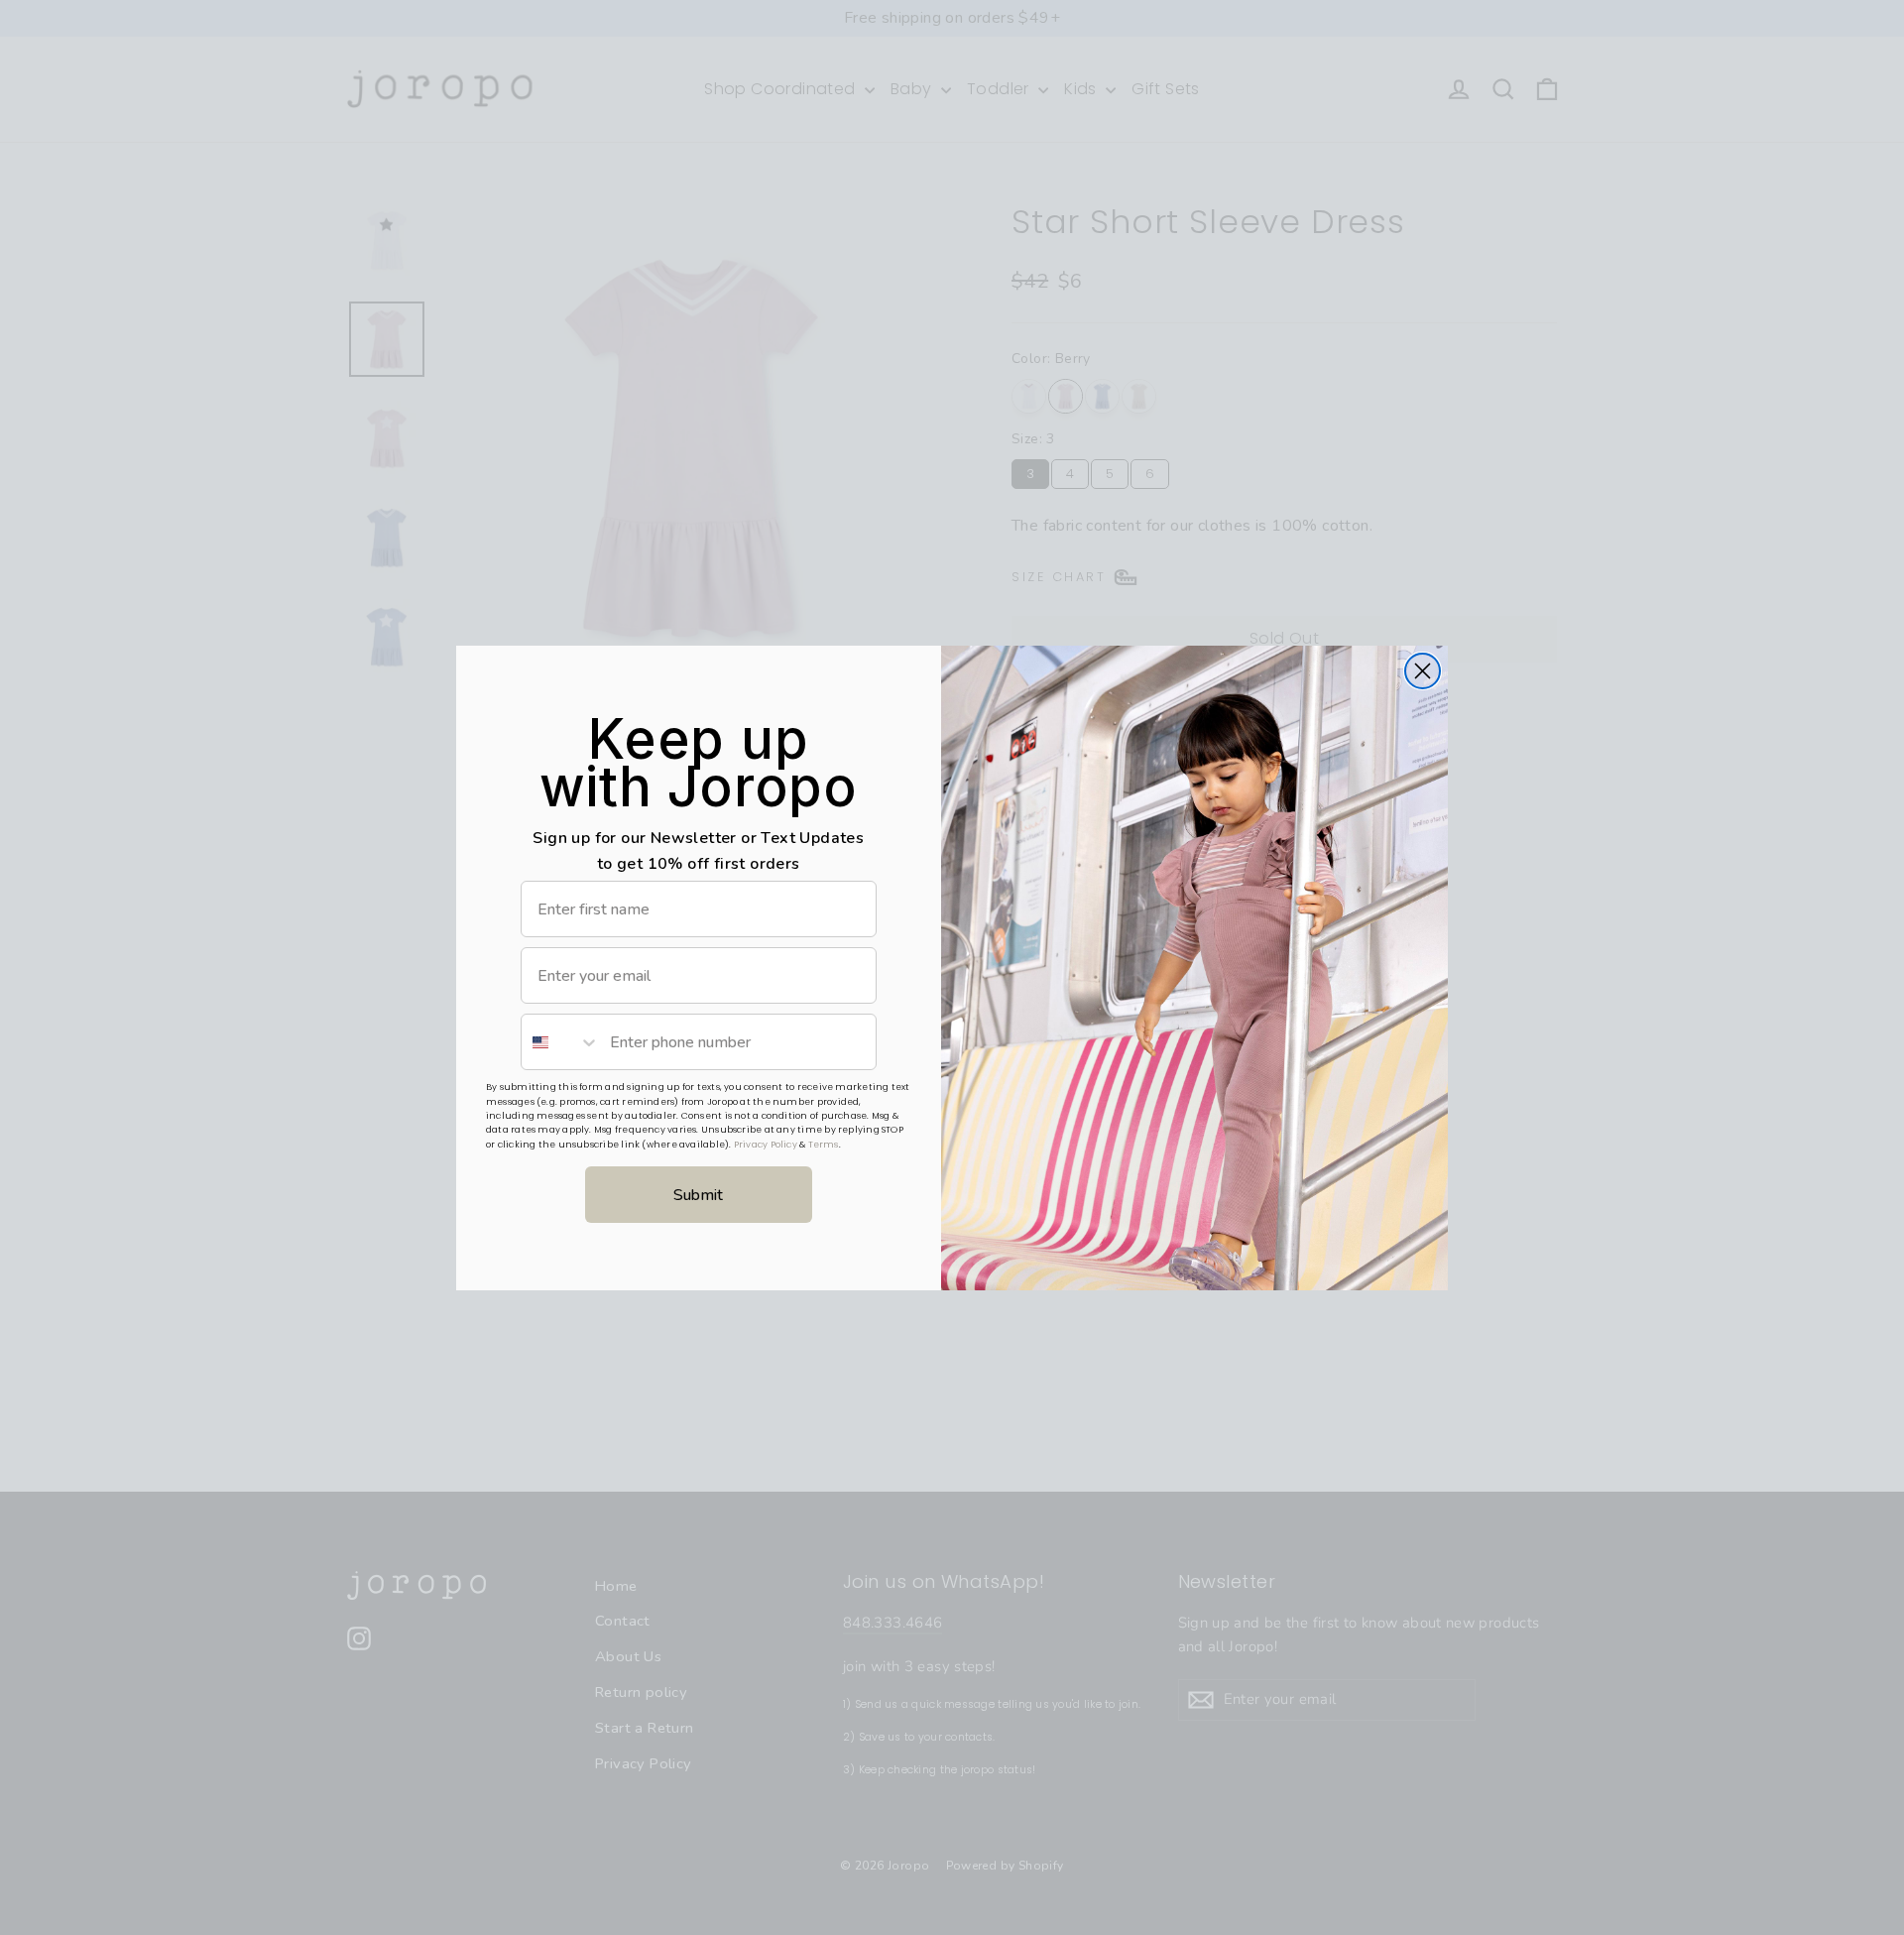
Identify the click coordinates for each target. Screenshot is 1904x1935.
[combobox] (561, 1042)
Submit (698, 1195)
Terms (824, 1145)
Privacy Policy (766, 1145)
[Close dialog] (1423, 671)
